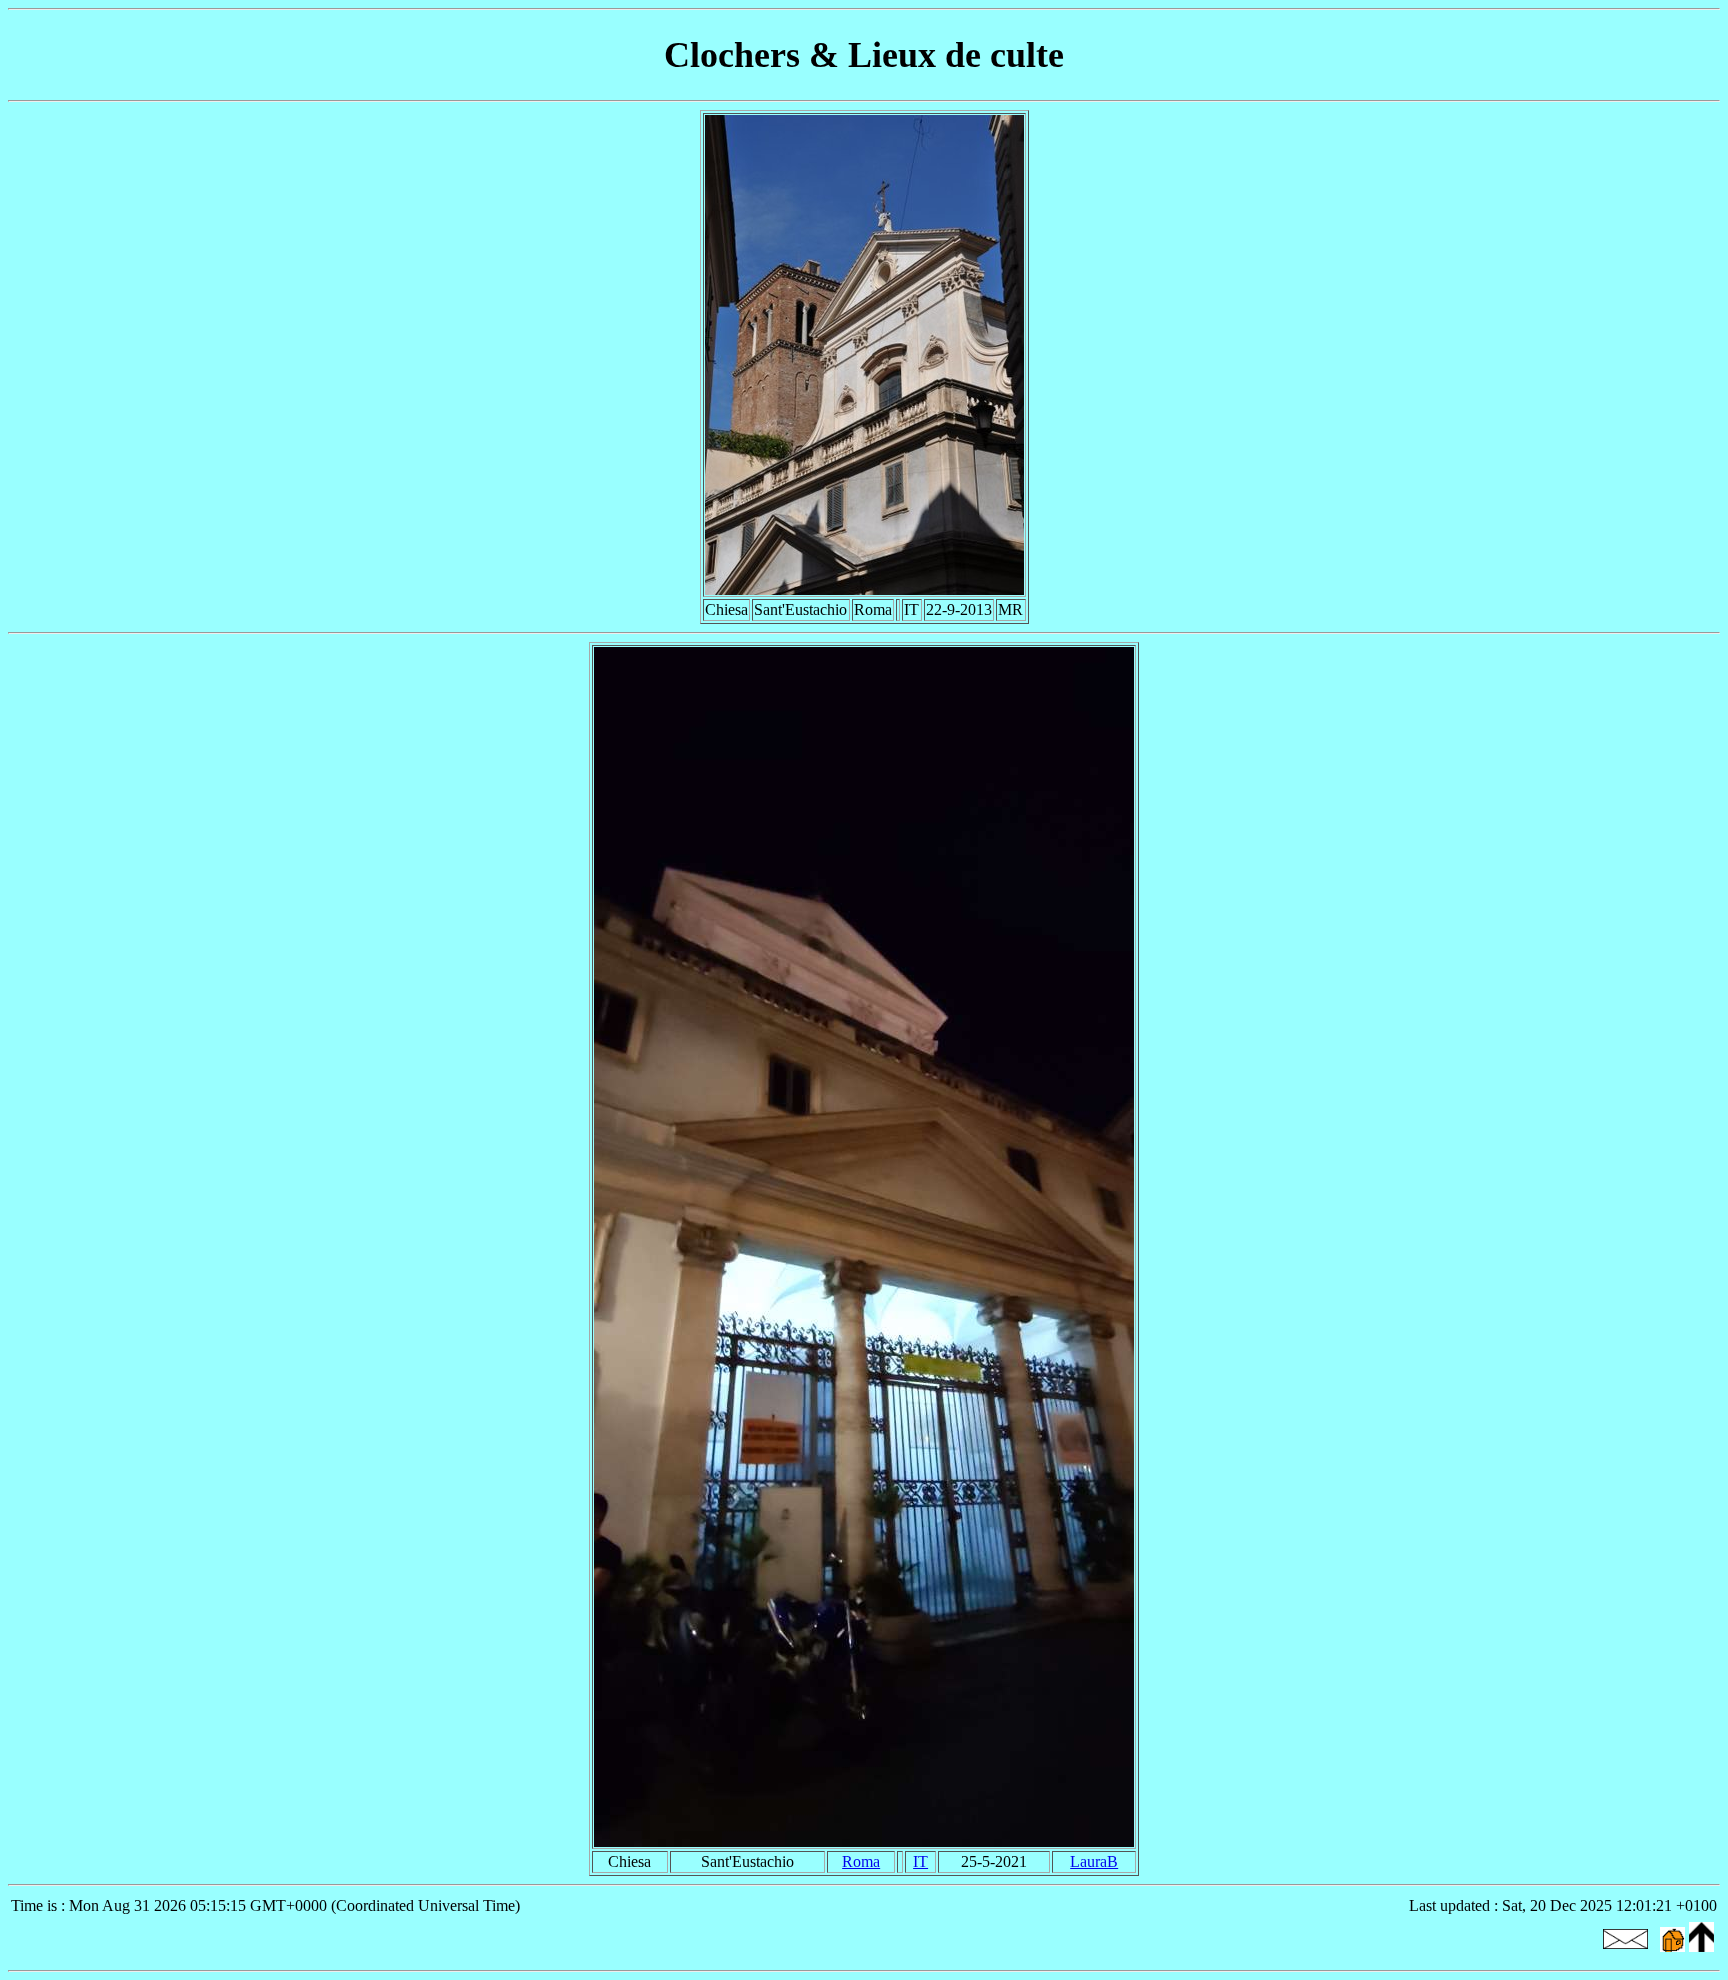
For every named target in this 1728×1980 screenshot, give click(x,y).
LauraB (1094, 1861)
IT (920, 1861)
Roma (861, 1861)
